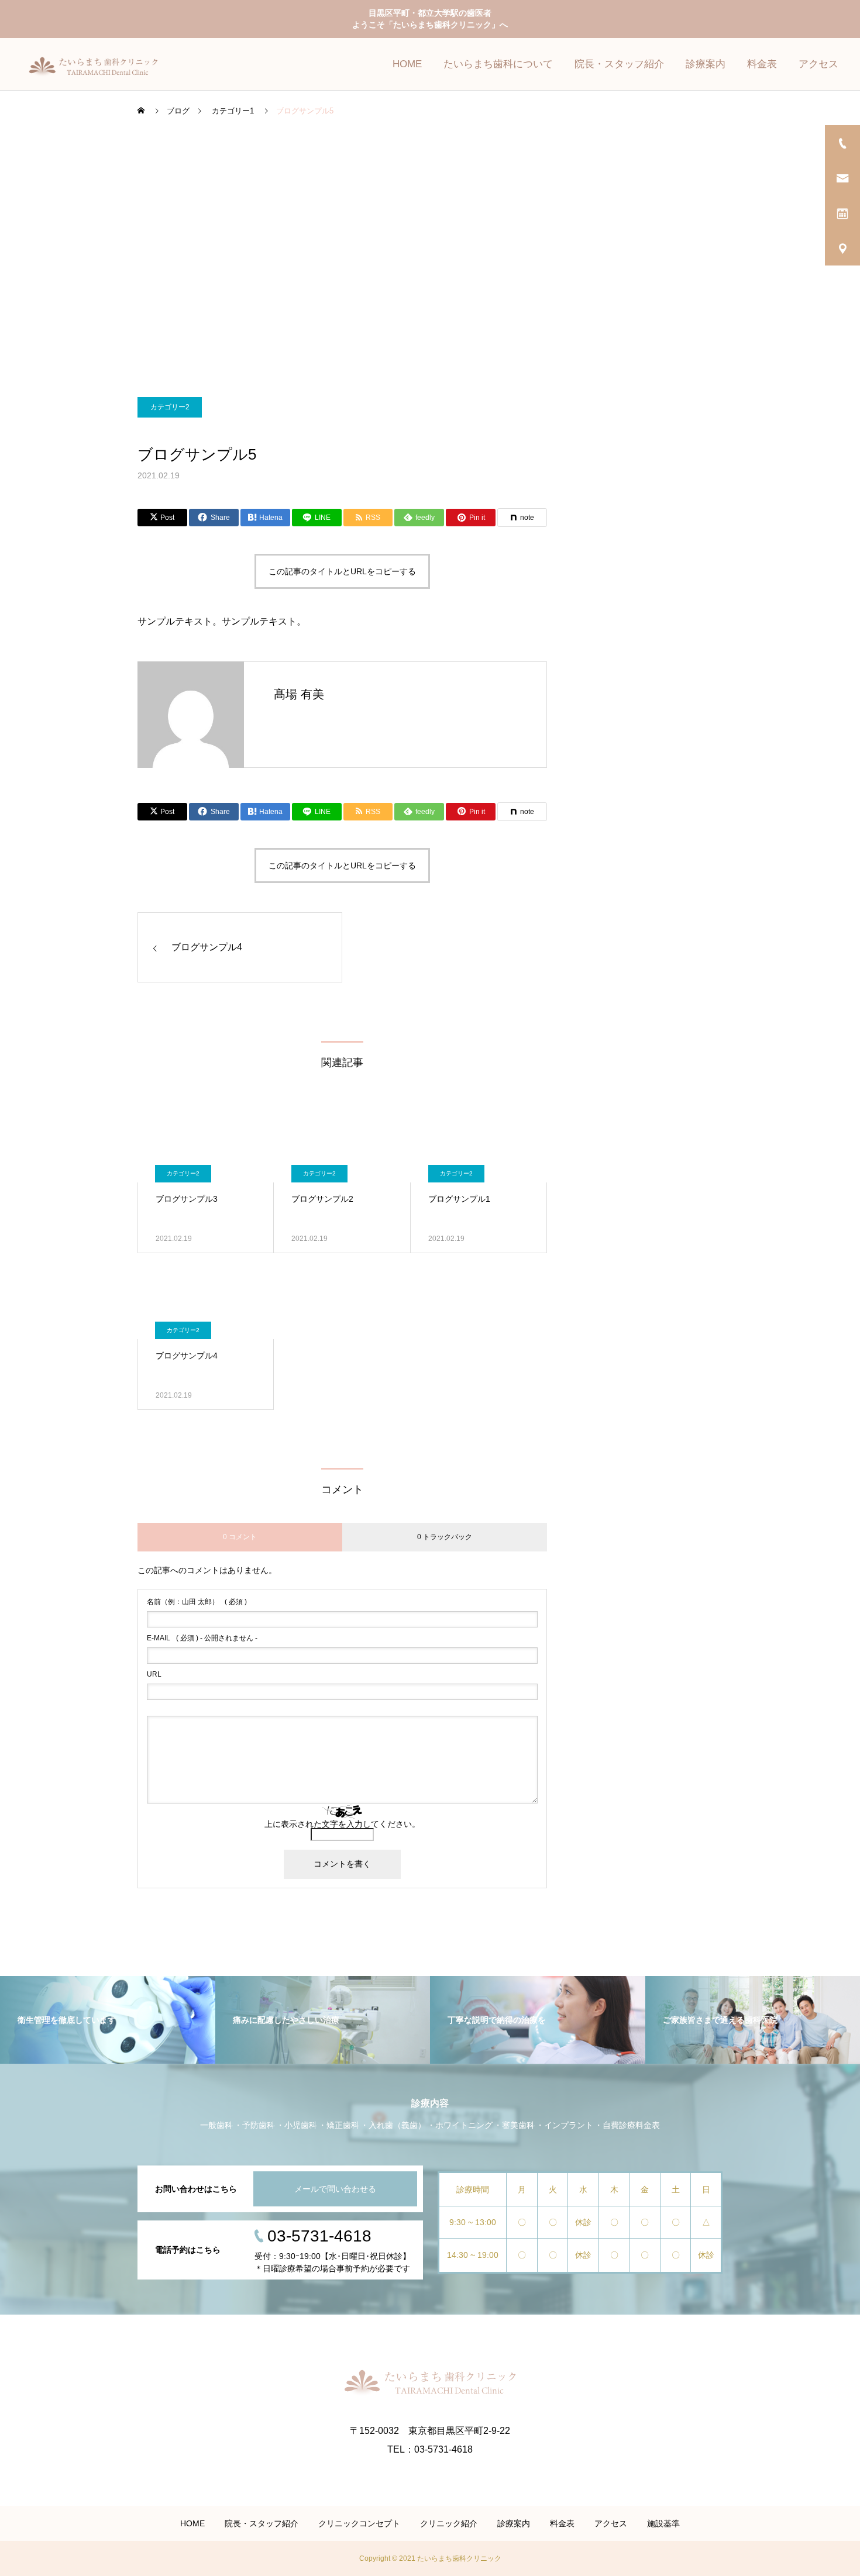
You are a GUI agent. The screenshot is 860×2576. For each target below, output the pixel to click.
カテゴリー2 (170, 407)
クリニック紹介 (449, 2523)
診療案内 (706, 64)
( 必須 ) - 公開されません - (202, 1638)
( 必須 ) (197, 1602)
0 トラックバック (445, 1537)
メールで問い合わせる (335, 2189)
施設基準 (663, 2523)
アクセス (818, 64)
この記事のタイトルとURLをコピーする (342, 571)
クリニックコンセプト (359, 2523)
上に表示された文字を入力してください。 (342, 1824)
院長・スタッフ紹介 (619, 64)
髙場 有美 (299, 694)
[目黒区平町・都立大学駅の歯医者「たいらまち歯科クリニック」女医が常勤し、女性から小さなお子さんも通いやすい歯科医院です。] (109, 64)
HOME (407, 64)
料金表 (762, 64)
